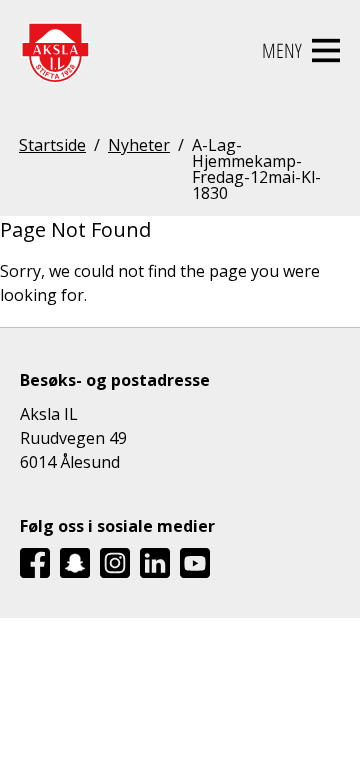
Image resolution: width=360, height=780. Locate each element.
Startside (52, 146)
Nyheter (139, 146)
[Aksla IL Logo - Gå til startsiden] (55, 51)
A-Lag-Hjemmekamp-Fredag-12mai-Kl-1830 (256, 169)
